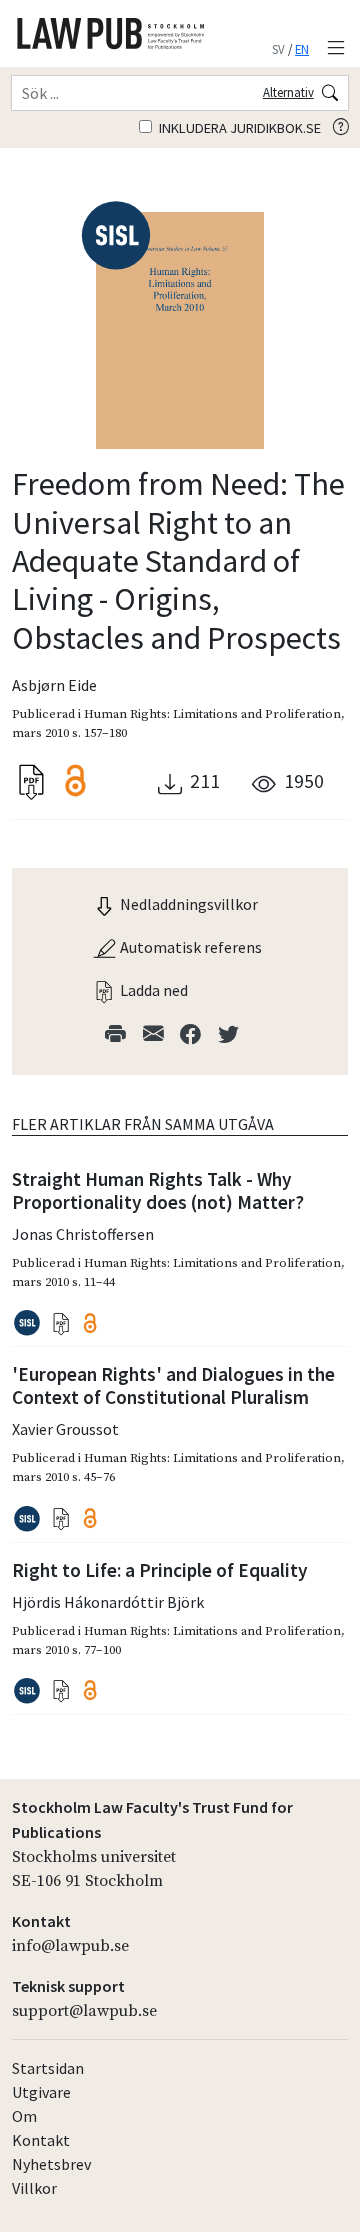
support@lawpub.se (84, 2011)
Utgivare (41, 2092)
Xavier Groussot (65, 1429)
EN (302, 49)
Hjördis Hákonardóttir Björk (108, 1602)
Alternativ (288, 92)
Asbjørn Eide (54, 685)
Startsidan (48, 2068)
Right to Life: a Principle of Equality (160, 1570)
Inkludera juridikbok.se (238, 128)
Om (24, 2116)
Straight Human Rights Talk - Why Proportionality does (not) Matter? (158, 1190)
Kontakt (41, 2140)
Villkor (34, 2188)
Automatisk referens (189, 947)
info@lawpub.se (70, 1946)
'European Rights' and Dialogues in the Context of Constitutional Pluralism (173, 1385)
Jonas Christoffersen (83, 1234)
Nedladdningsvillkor (187, 904)
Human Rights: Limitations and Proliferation (212, 714)
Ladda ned (152, 990)
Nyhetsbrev (51, 2164)
